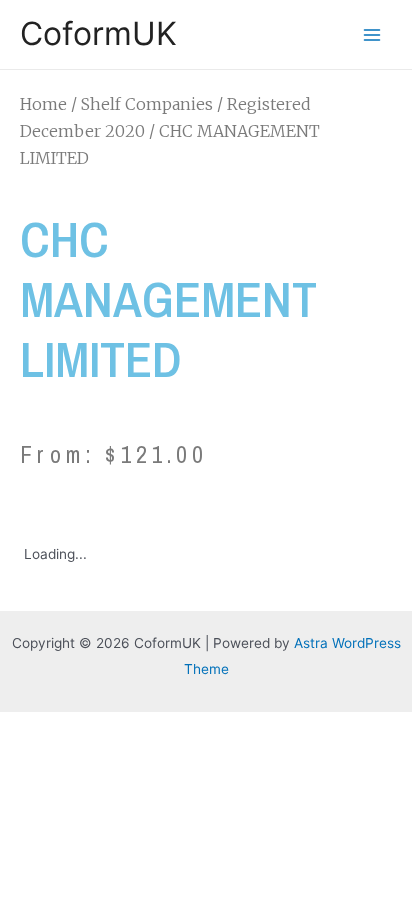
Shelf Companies (147, 104)
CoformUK (98, 33)
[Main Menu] (372, 34)
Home (43, 104)
